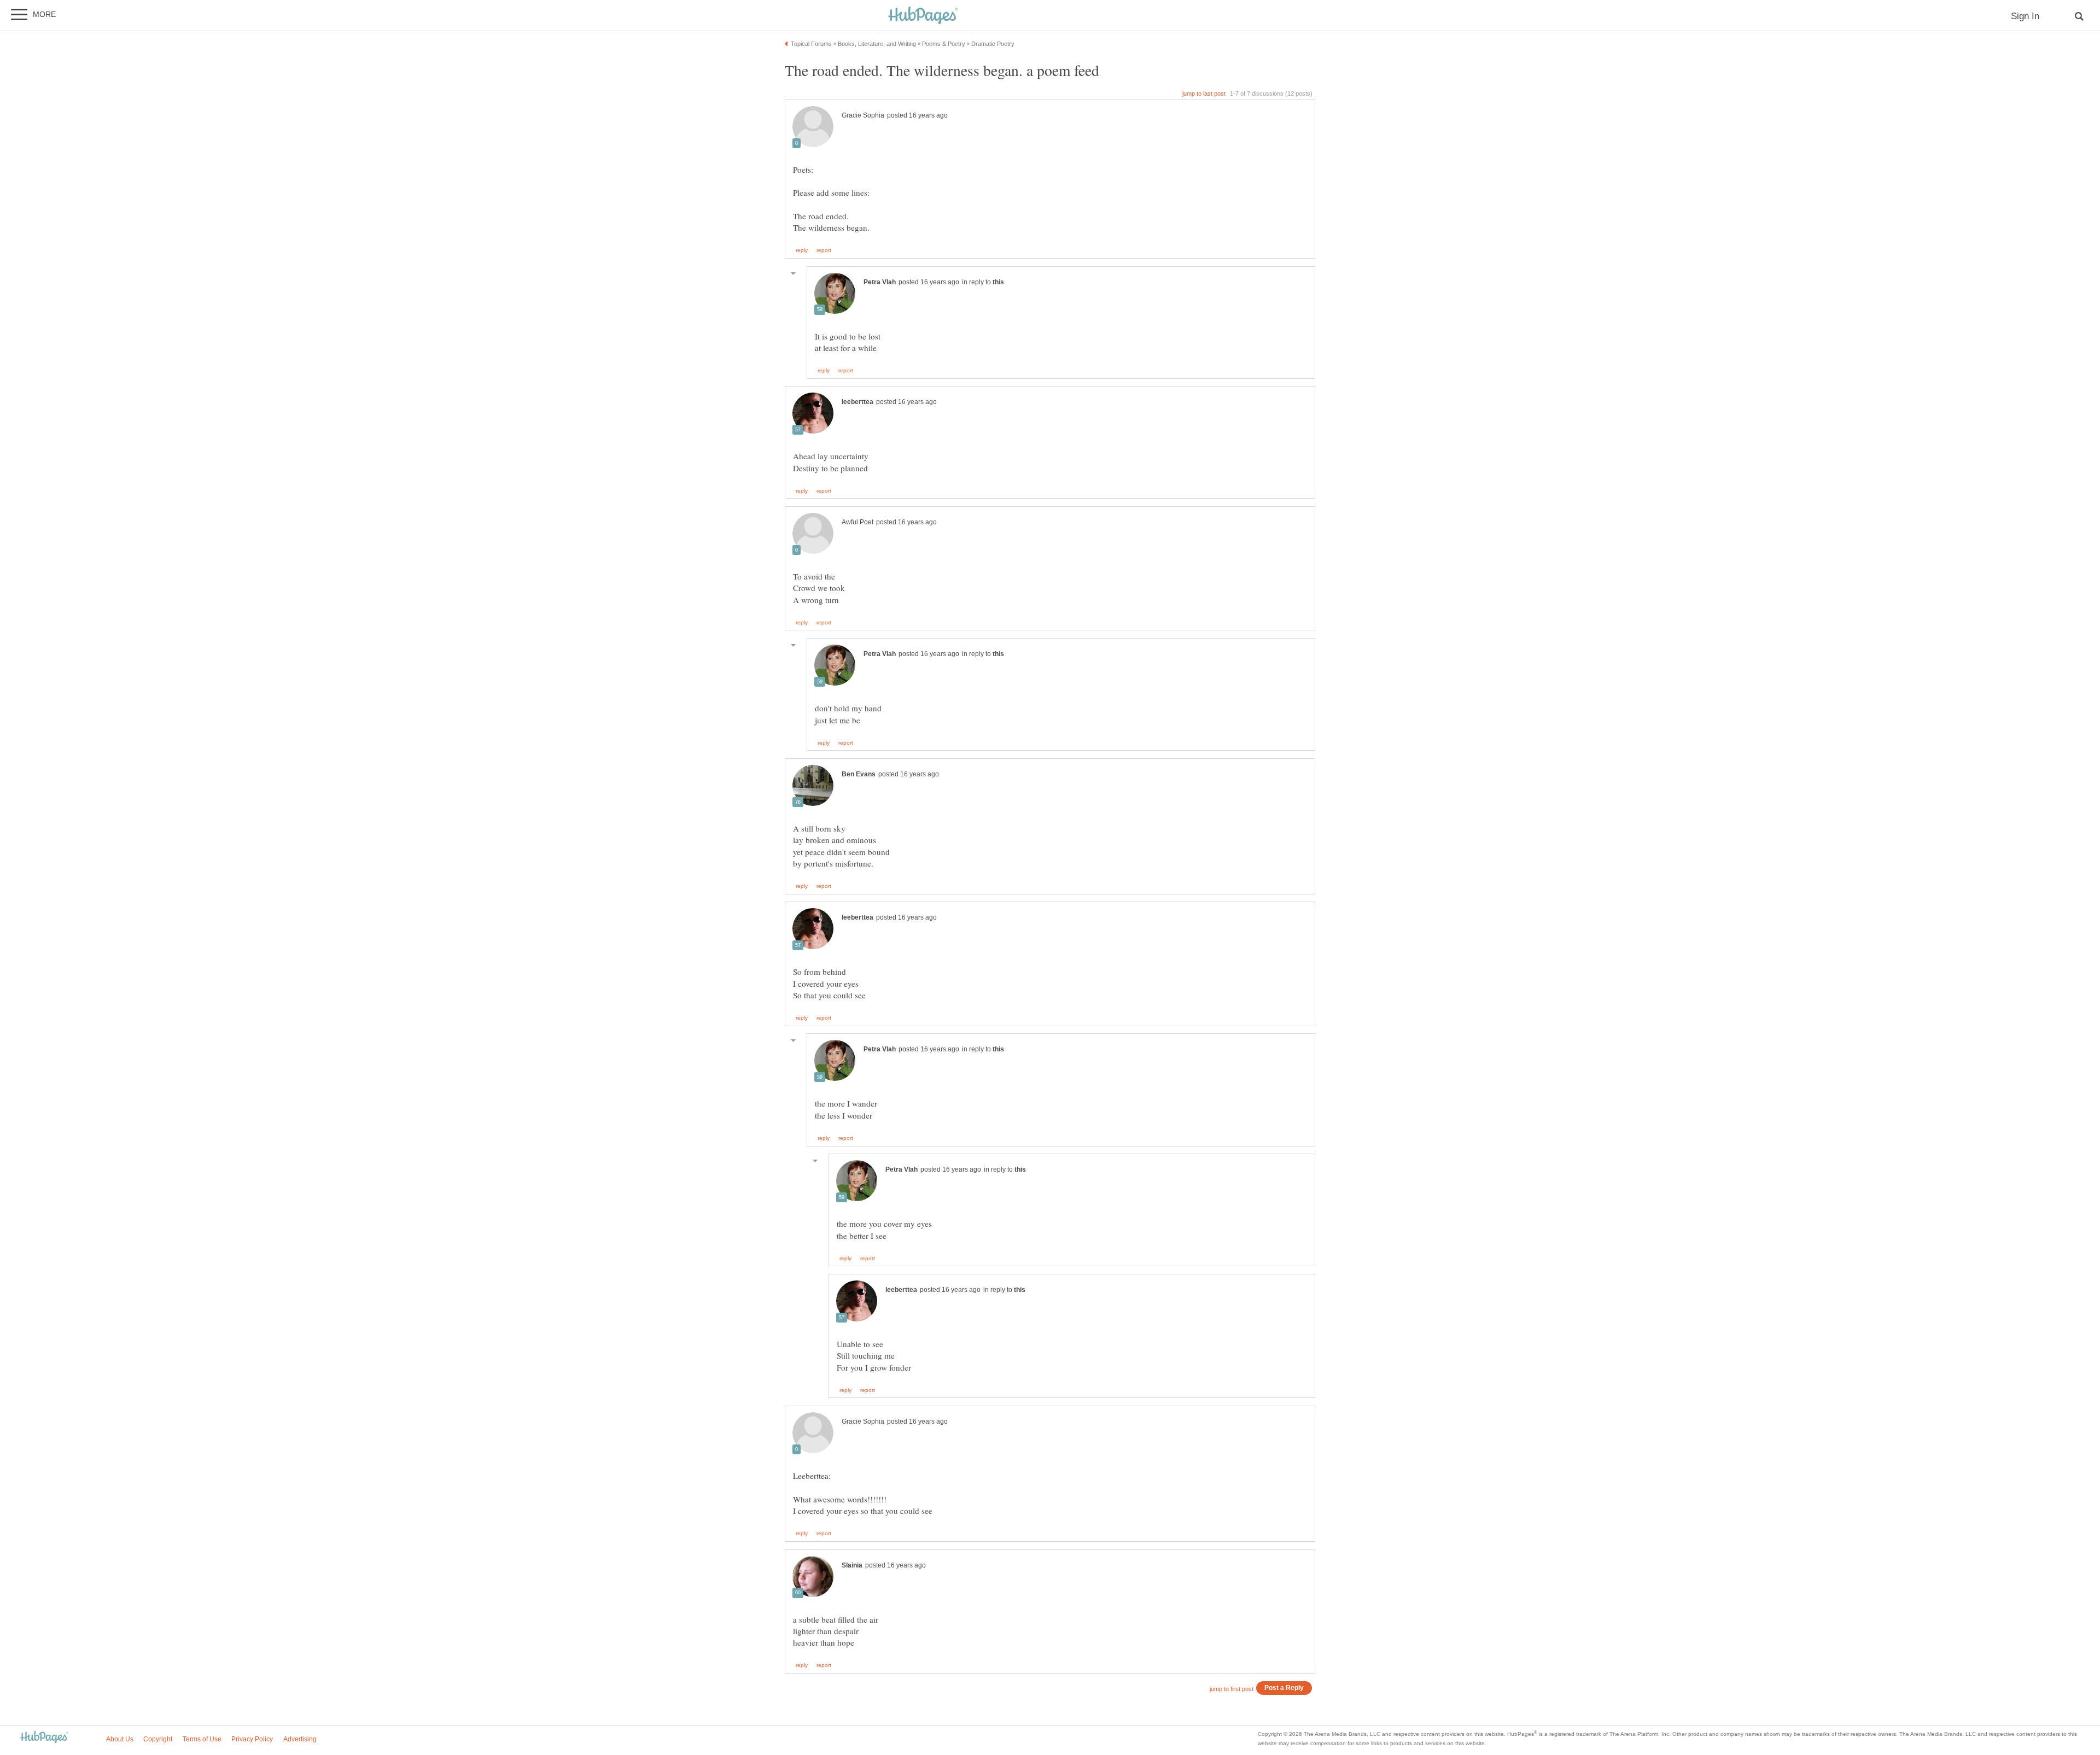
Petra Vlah (880, 282)
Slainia (852, 1565)
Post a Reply (1284, 1687)
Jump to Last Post (1204, 93)
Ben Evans (859, 774)
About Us (120, 1739)
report (824, 250)
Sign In (2025, 16)
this (998, 282)
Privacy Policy (252, 1739)
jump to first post (1232, 1689)
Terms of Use (202, 1739)
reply (802, 250)
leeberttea (857, 402)
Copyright (158, 1739)
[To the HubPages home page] (44, 1738)
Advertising (300, 1739)
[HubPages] (923, 16)
